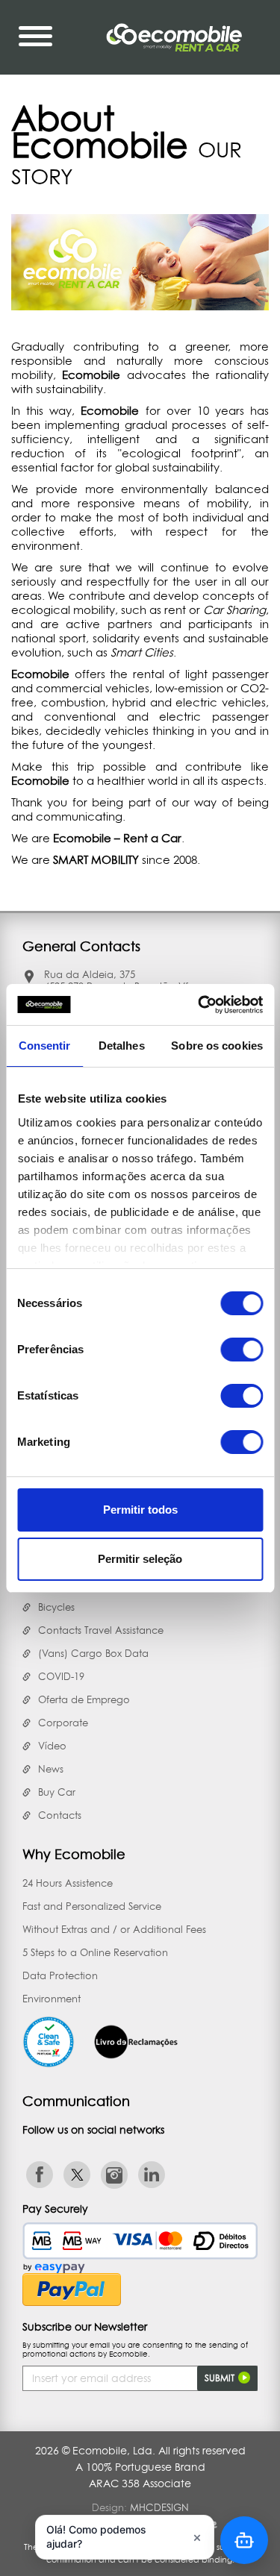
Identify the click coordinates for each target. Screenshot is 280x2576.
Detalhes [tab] (122, 1046)
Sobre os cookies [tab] (217, 1046)
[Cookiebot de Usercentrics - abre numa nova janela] (199, 1005)
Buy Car (57, 1792)
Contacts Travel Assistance (101, 1630)
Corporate (63, 1723)
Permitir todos (140, 1510)
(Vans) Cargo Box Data (93, 1653)
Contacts (60, 1815)
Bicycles (56, 1607)
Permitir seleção (140, 1559)
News (51, 1769)
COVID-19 (61, 1676)
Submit (221, 2378)
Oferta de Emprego (84, 1699)
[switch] (242, 1350)
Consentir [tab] (45, 1046)
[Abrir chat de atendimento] (244, 2540)
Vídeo (52, 1746)
